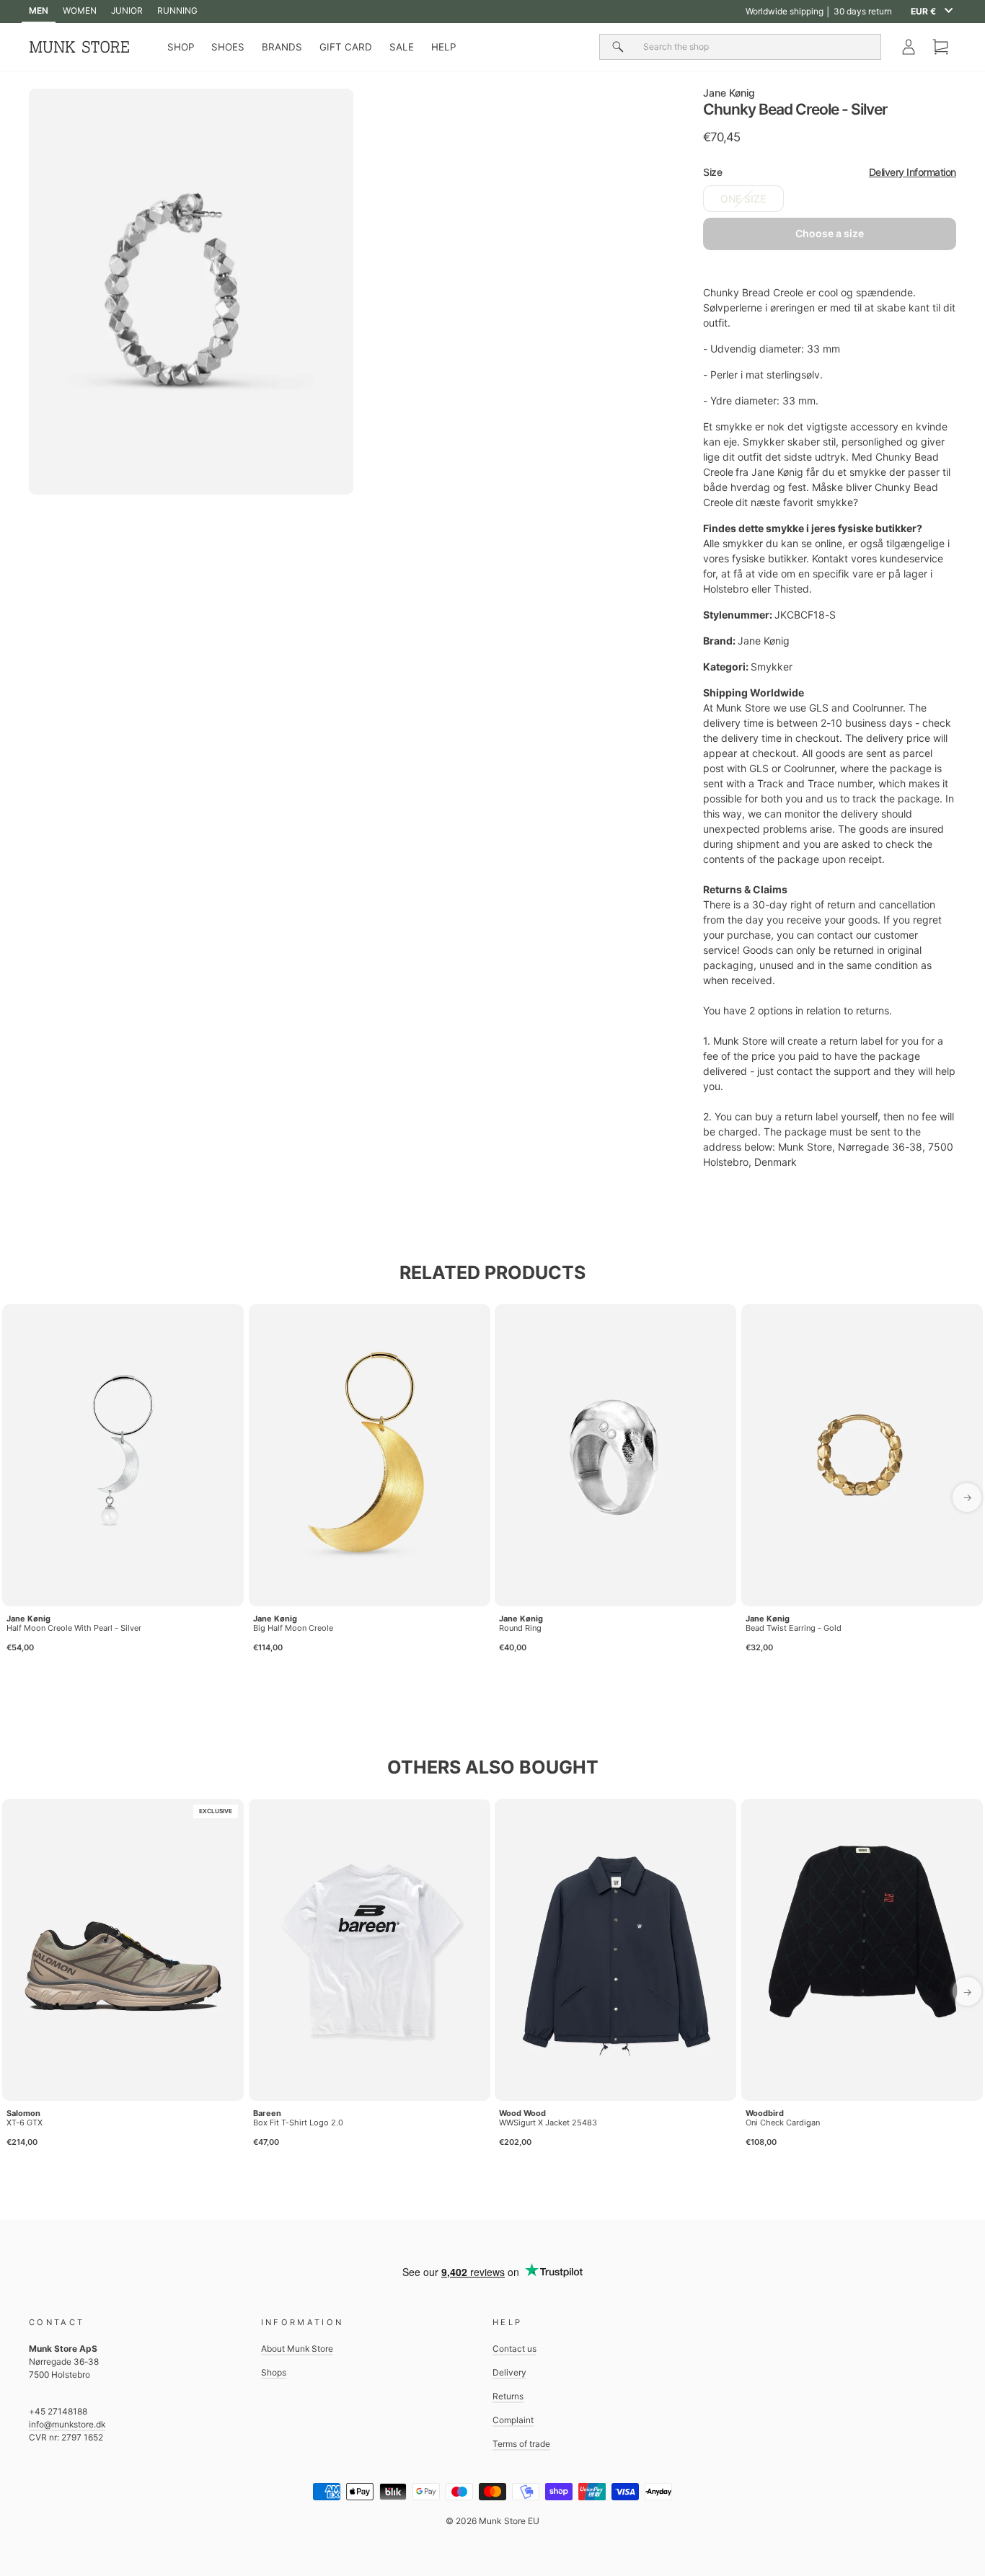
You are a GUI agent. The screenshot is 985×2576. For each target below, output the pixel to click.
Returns (508, 2396)
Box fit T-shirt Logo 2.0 (298, 2123)
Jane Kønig (729, 93)
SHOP (181, 47)
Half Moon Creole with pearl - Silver (74, 1628)
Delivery (509, 2372)
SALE (402, 47)
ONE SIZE (743, 199)
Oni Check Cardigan (783, 2123)
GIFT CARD (346, 47)
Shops (274, 2372)
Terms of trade (521, 2444)
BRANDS (282, 47)
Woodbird (765, 2113)
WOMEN (80, 10)
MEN (39, 10)
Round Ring (520, 1628)
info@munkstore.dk (67, 2424)
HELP (443, 47)
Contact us (514, 2349)
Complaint (513, 2420)
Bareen (267, 2113)
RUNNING (177, 10)
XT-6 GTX (25, 2123)
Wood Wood (522, 2113)
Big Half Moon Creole (293, 1628)
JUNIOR (127, 10)
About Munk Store (297, 2349)
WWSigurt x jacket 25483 (548, 2123)
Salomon (23, 2113)
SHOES (228, 47)
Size (830, 172)
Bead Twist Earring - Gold (794, 1628)
